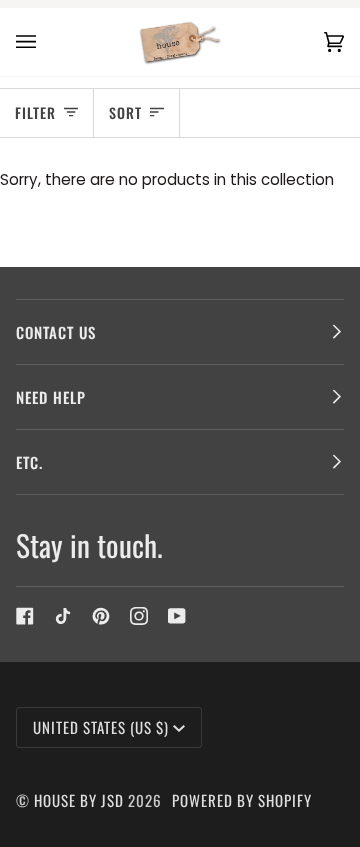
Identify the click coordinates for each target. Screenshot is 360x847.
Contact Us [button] (56, 332)
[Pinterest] (101, 616)
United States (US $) (101, 727)
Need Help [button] (51, 397)
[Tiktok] (63, 616)
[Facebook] (25, 616)
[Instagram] (139, 616)
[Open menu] (46, 42)
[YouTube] (177, 616)
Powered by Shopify (242, 800)
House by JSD (79, 800)
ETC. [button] (29, 462)
